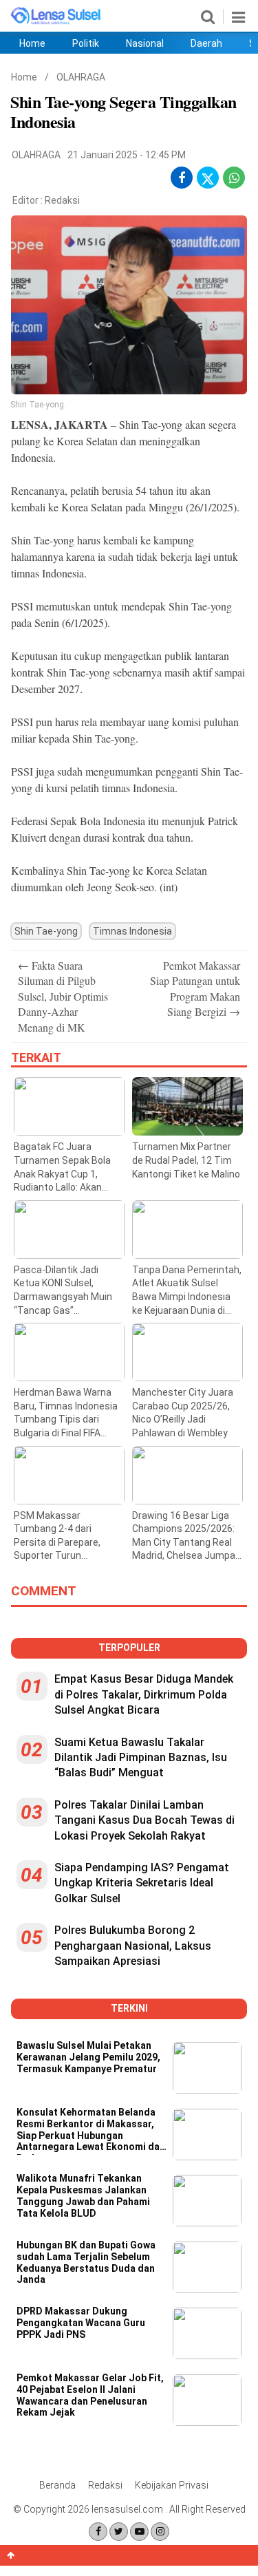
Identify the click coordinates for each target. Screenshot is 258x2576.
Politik (86, 43)
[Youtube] (139, 2532)
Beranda (57, 2485)
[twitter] (208, 181)
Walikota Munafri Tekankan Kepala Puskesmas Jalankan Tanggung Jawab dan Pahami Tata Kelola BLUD (83, 2195)
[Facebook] (98, 2532)
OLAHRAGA (81, 77)
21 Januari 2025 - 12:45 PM (127, 155)
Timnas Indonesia (132, 931)
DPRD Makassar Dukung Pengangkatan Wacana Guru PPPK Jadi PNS (81, 2323)
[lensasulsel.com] (56, 22)
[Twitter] (119, 2532)
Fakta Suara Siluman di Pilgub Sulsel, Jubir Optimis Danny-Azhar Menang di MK (63, 996)
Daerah (206, 43)
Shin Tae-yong (46, 931)
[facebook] (182, 178)
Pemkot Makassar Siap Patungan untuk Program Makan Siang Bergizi (195, 988)
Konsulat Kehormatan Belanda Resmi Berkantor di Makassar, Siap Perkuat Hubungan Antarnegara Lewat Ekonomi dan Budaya (91, 2131)
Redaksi (62, 200)
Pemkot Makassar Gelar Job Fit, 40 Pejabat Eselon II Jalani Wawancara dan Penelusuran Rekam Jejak (90, 2395)
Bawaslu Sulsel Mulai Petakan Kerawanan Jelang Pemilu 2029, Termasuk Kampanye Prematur (88, 2057)
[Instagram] (160, 2532)
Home (32, 43)
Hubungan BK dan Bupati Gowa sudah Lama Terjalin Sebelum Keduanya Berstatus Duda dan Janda (86, 2262)
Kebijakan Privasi (172, 2485)
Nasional (145, 43)
